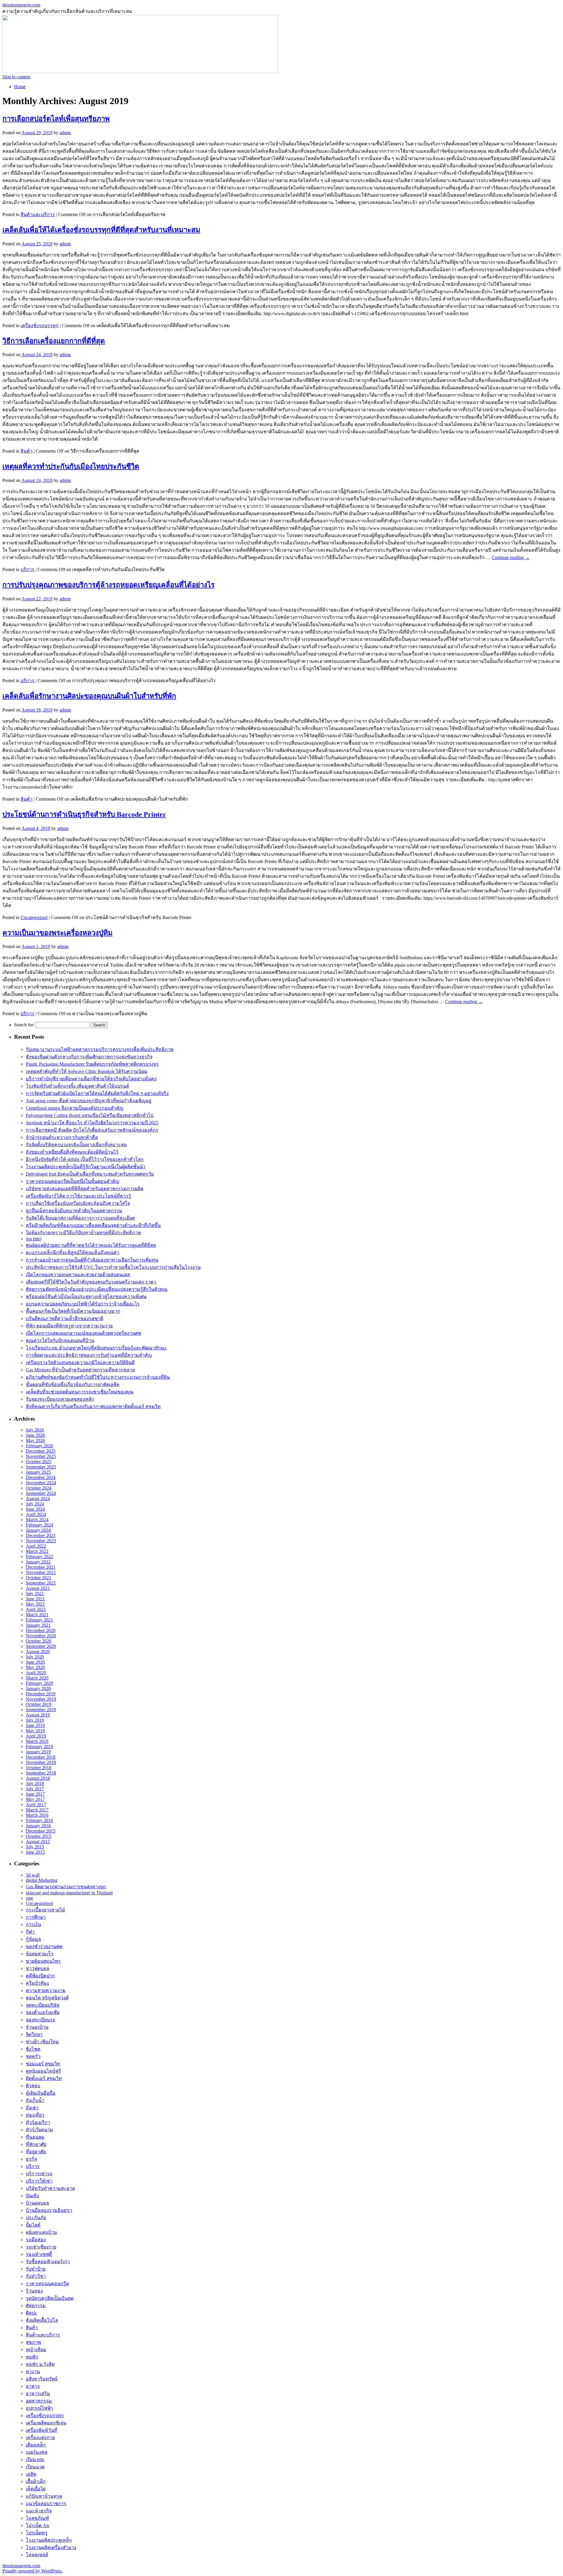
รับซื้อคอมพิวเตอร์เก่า (48, 2262)
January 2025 (38, 1472)
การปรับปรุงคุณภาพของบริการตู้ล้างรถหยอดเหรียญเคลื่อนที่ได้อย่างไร (108, 585)
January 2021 (38, 1625)
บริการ (27, 569)
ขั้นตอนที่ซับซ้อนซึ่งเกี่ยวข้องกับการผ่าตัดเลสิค (73, 1384)
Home (20, 87)
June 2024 (35, 1509)
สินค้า (27, 451)
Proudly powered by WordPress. (32, 2571)
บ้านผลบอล (37, 2203)
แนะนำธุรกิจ (39, 2511)
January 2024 (38, 1530)
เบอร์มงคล (37, 2452)
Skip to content (16, 77)
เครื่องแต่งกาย (40, 2437)
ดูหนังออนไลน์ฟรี (43, 2071)
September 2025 (41, 1467)
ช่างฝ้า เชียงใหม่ (42, 2042)
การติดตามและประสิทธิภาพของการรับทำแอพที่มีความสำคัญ (89, 1355)
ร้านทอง (34, 2291)
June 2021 (35, 1599)
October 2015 (39, 1836)
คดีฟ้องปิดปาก (40, 1976)
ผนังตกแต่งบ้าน (41, 2232)
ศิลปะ (32, 2313)
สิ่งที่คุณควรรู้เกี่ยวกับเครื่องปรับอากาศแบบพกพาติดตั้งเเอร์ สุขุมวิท (93, 1406)
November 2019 (41, 1699)
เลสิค (31, 2474)
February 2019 (39, 1747)
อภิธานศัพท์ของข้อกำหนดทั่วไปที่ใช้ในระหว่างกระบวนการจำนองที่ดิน (98, 1377)
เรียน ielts (35, 2459)
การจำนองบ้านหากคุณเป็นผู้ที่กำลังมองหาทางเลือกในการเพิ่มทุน (92, 1260)
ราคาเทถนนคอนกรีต (47, 2284)
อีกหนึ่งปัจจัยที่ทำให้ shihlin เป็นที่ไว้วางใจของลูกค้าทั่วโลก (85, 1159)
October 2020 (39, 1641)
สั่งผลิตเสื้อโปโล (42, 2320)
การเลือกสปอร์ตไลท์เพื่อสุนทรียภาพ (56, 119)
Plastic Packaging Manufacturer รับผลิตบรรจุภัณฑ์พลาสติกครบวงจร (92, 1064)
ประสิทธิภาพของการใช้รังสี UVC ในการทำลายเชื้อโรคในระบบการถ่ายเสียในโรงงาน (113, 1267)
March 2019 (37, 1741)
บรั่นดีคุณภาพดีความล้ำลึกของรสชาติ (65, 1318)
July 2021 (35, 1593)
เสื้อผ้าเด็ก (36, 2481)
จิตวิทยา (34, 2034)
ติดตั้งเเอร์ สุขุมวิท (44, 2078)
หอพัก (32, 2357)
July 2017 (35, 1789)
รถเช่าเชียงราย (41, 2247)
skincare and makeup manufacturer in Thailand (69, 1893)
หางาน (33, 2372)
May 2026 (35, 1440)
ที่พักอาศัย (36, 2144)
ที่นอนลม (35, 2137)
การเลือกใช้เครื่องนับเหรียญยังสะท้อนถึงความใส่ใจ (78, 1203)
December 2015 (41, 1831)
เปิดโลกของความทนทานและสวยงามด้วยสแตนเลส (78, 1275)
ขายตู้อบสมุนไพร (43, 1961)
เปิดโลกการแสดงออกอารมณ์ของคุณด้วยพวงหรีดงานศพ (84, 1333)
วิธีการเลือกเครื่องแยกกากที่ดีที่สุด (54, 341)
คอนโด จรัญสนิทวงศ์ (47, 1998)
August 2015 (38, 1841)
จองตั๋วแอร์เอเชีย (43, 2012)
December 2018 (41, 1757)
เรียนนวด (35, 2467)
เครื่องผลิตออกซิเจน (46, 2423)
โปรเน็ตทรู (37, 2533)
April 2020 (36, 1673)
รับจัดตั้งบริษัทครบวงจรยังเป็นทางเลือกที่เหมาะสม (76, 1145)
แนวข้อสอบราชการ (46, 2503)
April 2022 (36, 1546)
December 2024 (41, 1477)
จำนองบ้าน (37, 2027)
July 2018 (35, 1783)
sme (29, 1898)
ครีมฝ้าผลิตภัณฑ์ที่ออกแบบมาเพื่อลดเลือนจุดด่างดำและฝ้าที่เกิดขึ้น (93, 1225)
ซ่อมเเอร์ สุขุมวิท (43, 2064)
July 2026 (35, 1430)
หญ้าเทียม (36, 2350)
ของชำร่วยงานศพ (44, 1946)
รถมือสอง (36, 2240)
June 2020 (35, 1662)
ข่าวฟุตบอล (38, 1968)
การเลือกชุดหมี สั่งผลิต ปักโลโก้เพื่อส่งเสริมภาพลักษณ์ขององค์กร (92, 1130)
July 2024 (35, 1504)
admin (65, 133)
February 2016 (39, 1820)
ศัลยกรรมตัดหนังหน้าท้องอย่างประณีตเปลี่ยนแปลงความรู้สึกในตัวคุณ (97, 1289)
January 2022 (38, 1562)
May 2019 (35, 1731)
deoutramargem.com (21, 5)
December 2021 (41, 1567)
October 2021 (39, 1578)
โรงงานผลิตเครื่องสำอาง (51, 2547)
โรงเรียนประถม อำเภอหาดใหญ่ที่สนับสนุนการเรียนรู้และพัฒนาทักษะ (96, 1348)
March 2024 (37, 1520)
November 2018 (41, 1762)
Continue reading (511, 557)
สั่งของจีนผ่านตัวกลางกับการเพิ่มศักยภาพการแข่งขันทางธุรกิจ (89, 1057)
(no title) (34, 1239)
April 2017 (36, 1805)
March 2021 (37, 1615)
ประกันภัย (36, 2218)
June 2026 (35, 1435)
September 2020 (41, 1646)
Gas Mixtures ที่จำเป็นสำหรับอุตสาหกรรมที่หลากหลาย (80, 1370)
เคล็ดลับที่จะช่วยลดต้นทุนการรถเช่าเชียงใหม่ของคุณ (80, 1392)
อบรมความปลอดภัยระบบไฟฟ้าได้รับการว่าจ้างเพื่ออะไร (83, 1304)
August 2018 (38, 1778)
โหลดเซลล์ (37, 2555)
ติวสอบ (33, 2086)
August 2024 (38, 1498)
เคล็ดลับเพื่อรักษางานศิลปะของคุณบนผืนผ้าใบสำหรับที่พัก (89, 696)
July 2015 (35, 1847)
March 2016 (37, 1815)
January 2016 (38, 1826)
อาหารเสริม (38, 2394)
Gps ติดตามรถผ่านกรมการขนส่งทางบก (66, 1887)
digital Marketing (42, 1880)
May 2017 (35, 1799)
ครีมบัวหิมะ (38, 1983)
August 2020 (38, 1652)
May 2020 (35, 1667)
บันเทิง (32, 2196)
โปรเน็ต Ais (38, 2525)
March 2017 (37, 1810)
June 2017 (35, 1794)
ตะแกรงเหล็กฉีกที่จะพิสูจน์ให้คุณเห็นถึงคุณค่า (73, 1253)
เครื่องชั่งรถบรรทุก (40, 326)
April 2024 (36, 1514)
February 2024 (39, 1525)
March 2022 (37, 1551)
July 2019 (35, 1720)
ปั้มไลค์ (33, 2225)
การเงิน (33, 1924)
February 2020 (39, 1683)
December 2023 (41, 1535)
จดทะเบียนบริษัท (43, 2005)
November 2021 (41, 1572)
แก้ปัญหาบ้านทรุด (44, 2496)
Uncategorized (34, 917)
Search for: (24, 1025)
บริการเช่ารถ (39, 2174)
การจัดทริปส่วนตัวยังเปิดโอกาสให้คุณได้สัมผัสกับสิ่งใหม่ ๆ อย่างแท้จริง (97, 1093)
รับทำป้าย (36, 2269)
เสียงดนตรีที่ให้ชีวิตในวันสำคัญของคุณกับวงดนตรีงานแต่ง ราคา (91, 1282)
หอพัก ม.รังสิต (40, 2364)
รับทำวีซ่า (36, 2276)
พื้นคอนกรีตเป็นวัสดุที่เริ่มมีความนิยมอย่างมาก (73, 1311)
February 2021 (39, 1620)
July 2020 (35, 1657)
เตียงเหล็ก (36, 2445)
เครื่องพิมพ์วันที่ (41, 2430)
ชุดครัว (33, 2056)
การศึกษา (36, 1917)
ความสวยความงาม (46, 1990)
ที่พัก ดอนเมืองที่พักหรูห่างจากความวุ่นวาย (69, 1326)
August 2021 (38, 1588)
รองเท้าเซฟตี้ (39, 2254)
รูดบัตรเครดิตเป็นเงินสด (50, 2298)
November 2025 (41, 1456)
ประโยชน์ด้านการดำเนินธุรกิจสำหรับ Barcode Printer (84, 814)
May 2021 (35, 1604)
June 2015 (35, 1852)
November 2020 (41, 1636)
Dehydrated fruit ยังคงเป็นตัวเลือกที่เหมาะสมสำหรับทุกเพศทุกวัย (90, 1174)
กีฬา (30, 1932)
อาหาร (33, 2386)
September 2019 (41, 1710)
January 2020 (38, 1688)
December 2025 (41, 1451)
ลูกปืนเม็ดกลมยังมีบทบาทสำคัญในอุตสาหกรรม (74, 1211)
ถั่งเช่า (32, 2108)
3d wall (33, 1875)
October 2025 (39, 1462)
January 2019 (38, 1752)
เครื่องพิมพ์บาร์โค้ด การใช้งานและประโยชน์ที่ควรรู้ (78, 1196)
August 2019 (38, 1715)
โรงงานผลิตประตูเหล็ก (49, 2540)
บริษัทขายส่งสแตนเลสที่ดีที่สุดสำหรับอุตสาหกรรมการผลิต (85, 1189)
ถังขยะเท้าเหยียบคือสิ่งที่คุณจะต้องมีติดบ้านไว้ (72, 1152)
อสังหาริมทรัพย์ (42, 2379)
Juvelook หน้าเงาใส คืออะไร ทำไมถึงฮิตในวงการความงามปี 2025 (92, 1123)
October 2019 (39, 1704)
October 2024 (39, 1488)
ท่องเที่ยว (35, 2115)
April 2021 (36, 1609)
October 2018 (39, 1768)
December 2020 (41, 1630)
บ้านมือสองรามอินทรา (49, 2210)
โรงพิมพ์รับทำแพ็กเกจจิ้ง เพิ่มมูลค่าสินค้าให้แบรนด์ (77, 1086)
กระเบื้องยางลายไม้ (45, 1910)
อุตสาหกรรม (39, 2401)
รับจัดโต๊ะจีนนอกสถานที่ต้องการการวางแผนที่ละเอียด (80, 1218)
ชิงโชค (33, 2049)
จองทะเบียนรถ (41, 2020)
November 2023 (41, 1541)
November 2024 (41, 1483)
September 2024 (41, 1493)
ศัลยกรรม (36, 2306)
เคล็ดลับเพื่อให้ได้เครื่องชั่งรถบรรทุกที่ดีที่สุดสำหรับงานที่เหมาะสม (101, 230)
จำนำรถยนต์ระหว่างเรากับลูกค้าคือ (62, 1137)
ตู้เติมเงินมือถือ (41, 2093)
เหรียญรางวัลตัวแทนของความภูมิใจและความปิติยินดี (80, 1362)
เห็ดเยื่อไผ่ (36, 2489)
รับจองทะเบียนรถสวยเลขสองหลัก (60, 1399)
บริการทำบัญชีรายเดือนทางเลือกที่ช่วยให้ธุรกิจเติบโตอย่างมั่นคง (91, 1079)
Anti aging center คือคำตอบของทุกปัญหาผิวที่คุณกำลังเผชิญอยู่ (89, 1101)
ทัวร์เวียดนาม (39, 2130)
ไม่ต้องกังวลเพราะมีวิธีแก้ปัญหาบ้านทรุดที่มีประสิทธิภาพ (83, 1233)
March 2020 (37, 1678)
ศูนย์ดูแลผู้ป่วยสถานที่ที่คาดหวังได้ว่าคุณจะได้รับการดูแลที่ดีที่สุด (91, 1245)
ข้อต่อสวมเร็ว (40, 1954)
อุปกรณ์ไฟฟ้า (39, 2408)
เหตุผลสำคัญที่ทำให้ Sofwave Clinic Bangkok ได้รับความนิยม (87, 1071)
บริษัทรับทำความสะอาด (50, 2188)
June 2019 (35, 1725)
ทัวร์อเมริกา (38, 2122)
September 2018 (41, 1773)
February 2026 (39, 1446)
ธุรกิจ (31, 2159)
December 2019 (41, 1694)
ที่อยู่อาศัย (36, 2152)
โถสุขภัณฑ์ (37, 2518)
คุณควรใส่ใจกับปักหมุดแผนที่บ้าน (60, 1340)
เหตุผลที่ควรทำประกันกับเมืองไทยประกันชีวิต (71, 466)
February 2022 (39, 1557)
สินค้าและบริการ (38, 214)
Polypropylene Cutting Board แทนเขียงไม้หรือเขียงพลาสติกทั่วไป (90, 1115)
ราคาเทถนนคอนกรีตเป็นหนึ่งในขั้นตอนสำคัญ (73, 1181)
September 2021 (41, 1583)
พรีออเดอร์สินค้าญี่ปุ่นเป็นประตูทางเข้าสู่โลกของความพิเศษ (86, 1297)
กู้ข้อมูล (33, 1939)
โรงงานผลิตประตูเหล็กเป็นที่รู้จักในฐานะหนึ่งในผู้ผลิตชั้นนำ (86, 1167)
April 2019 (36, 1736)
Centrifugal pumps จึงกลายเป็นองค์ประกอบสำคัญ (75, 1108)
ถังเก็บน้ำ (35, 2100)
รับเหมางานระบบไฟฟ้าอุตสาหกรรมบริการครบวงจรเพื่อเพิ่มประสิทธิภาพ (100, 1049)
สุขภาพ (33, 2342)
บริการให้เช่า (39, 2181)
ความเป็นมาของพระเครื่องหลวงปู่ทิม (57, 933)
